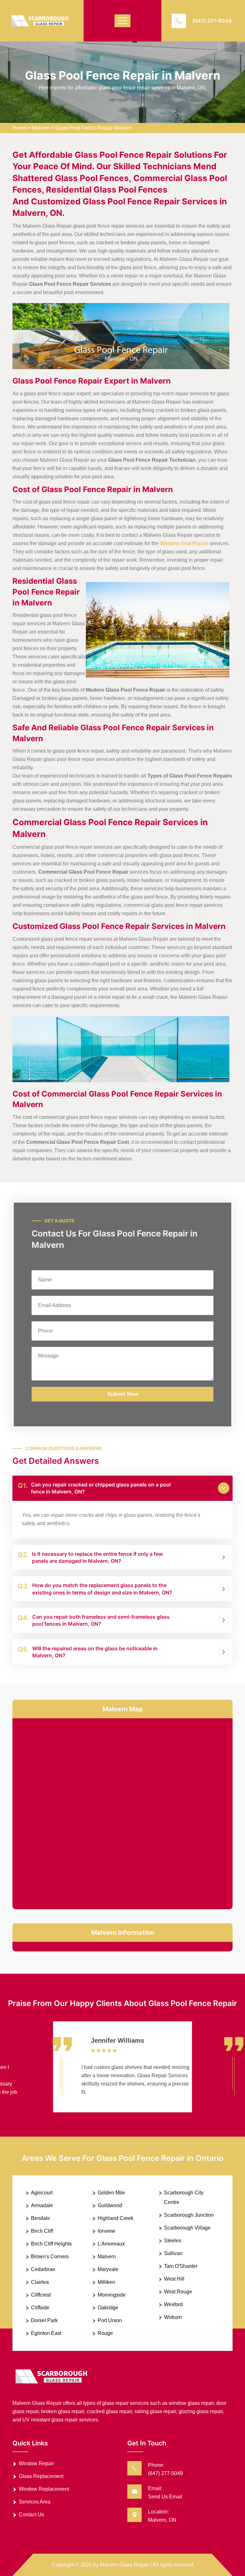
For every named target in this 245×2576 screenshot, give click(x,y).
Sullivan (173, 2253)
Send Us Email (165, 2497)
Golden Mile (111, 2193)
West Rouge (178, 2292)
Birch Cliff (42, 2231)
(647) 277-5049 (212, 21)
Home (19, 128)
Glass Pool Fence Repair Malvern (93, 128)
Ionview (106, 2231)
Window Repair (36, 2463)
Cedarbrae (43, 2269)
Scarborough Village (187, 2228)
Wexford (173, 2304)
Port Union (110, 2320)
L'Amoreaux (111, 2244)
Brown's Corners (50, 2257)
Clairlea (40, 2282)
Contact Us (31, 2515)
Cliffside (40, 2308)
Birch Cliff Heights (51, 2244)
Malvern (41, 128)
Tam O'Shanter (181, 2266)
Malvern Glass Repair (124, 2565)
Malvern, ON (162, 2520)
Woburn (173, 2317)
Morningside (112, 2295)
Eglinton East (46, 2333)
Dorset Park (44, 2320)
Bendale (41, 2218)
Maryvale (108, 2269)
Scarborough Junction (189, 2215)
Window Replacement (44, 2489)
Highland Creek (115, 2218)
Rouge (105, 2333)
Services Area (35, 2502)
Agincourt (42, 2193)
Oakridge (108, 2308)
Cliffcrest (41, 2295)
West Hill (174, 2279)
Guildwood (110, 2205)
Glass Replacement (41, 2476)
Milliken (106, 2282)
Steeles (173, 2241)
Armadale (42, 2205)
